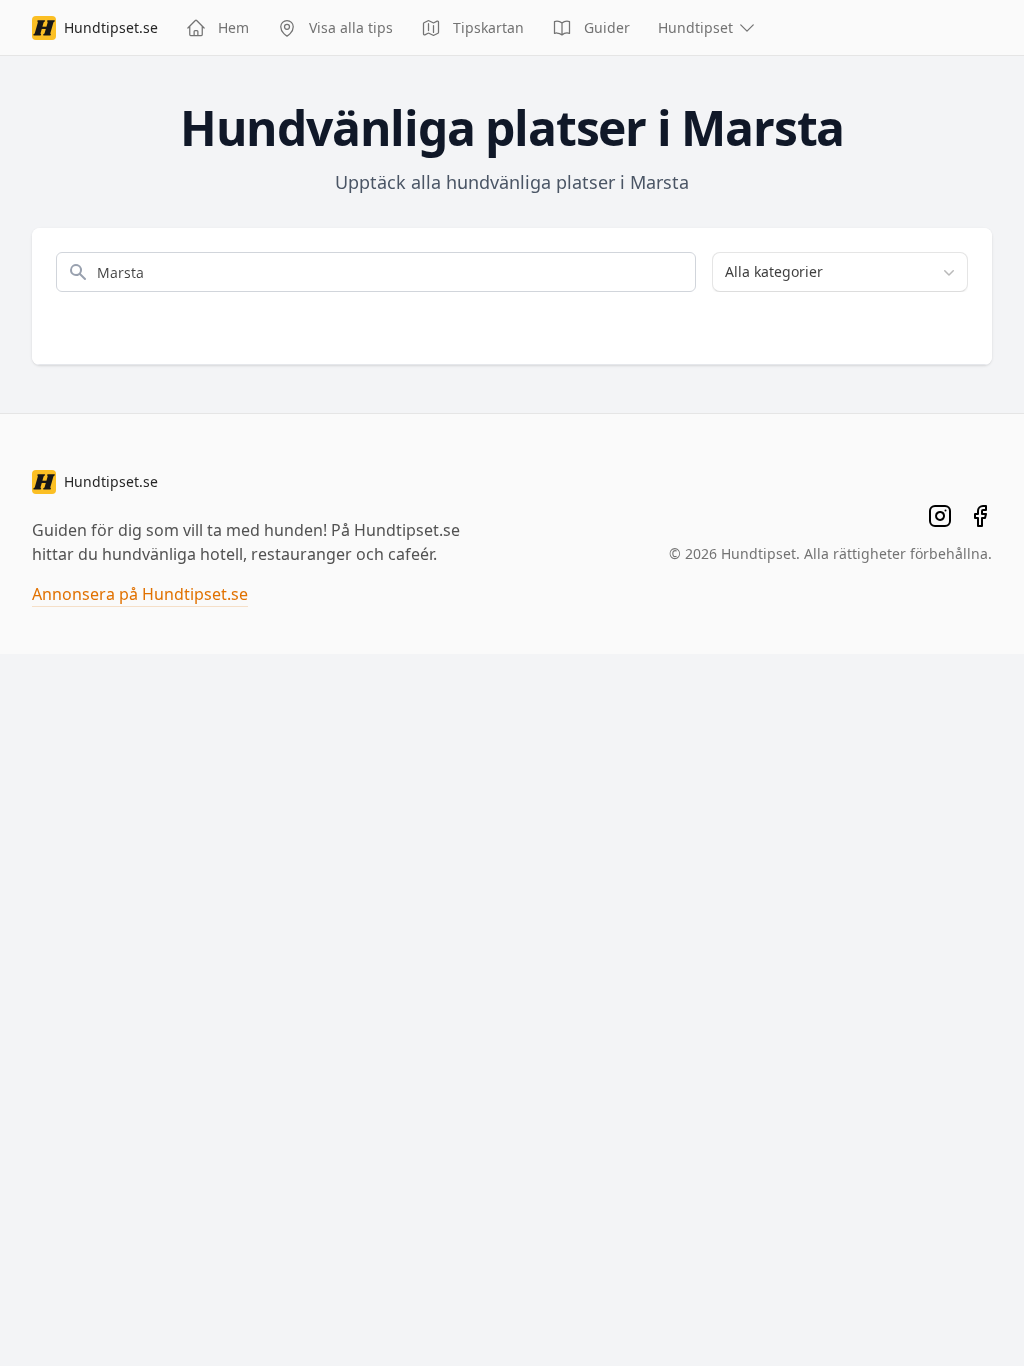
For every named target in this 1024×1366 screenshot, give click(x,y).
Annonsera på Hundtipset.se (140, 594)
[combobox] (840, 272)
